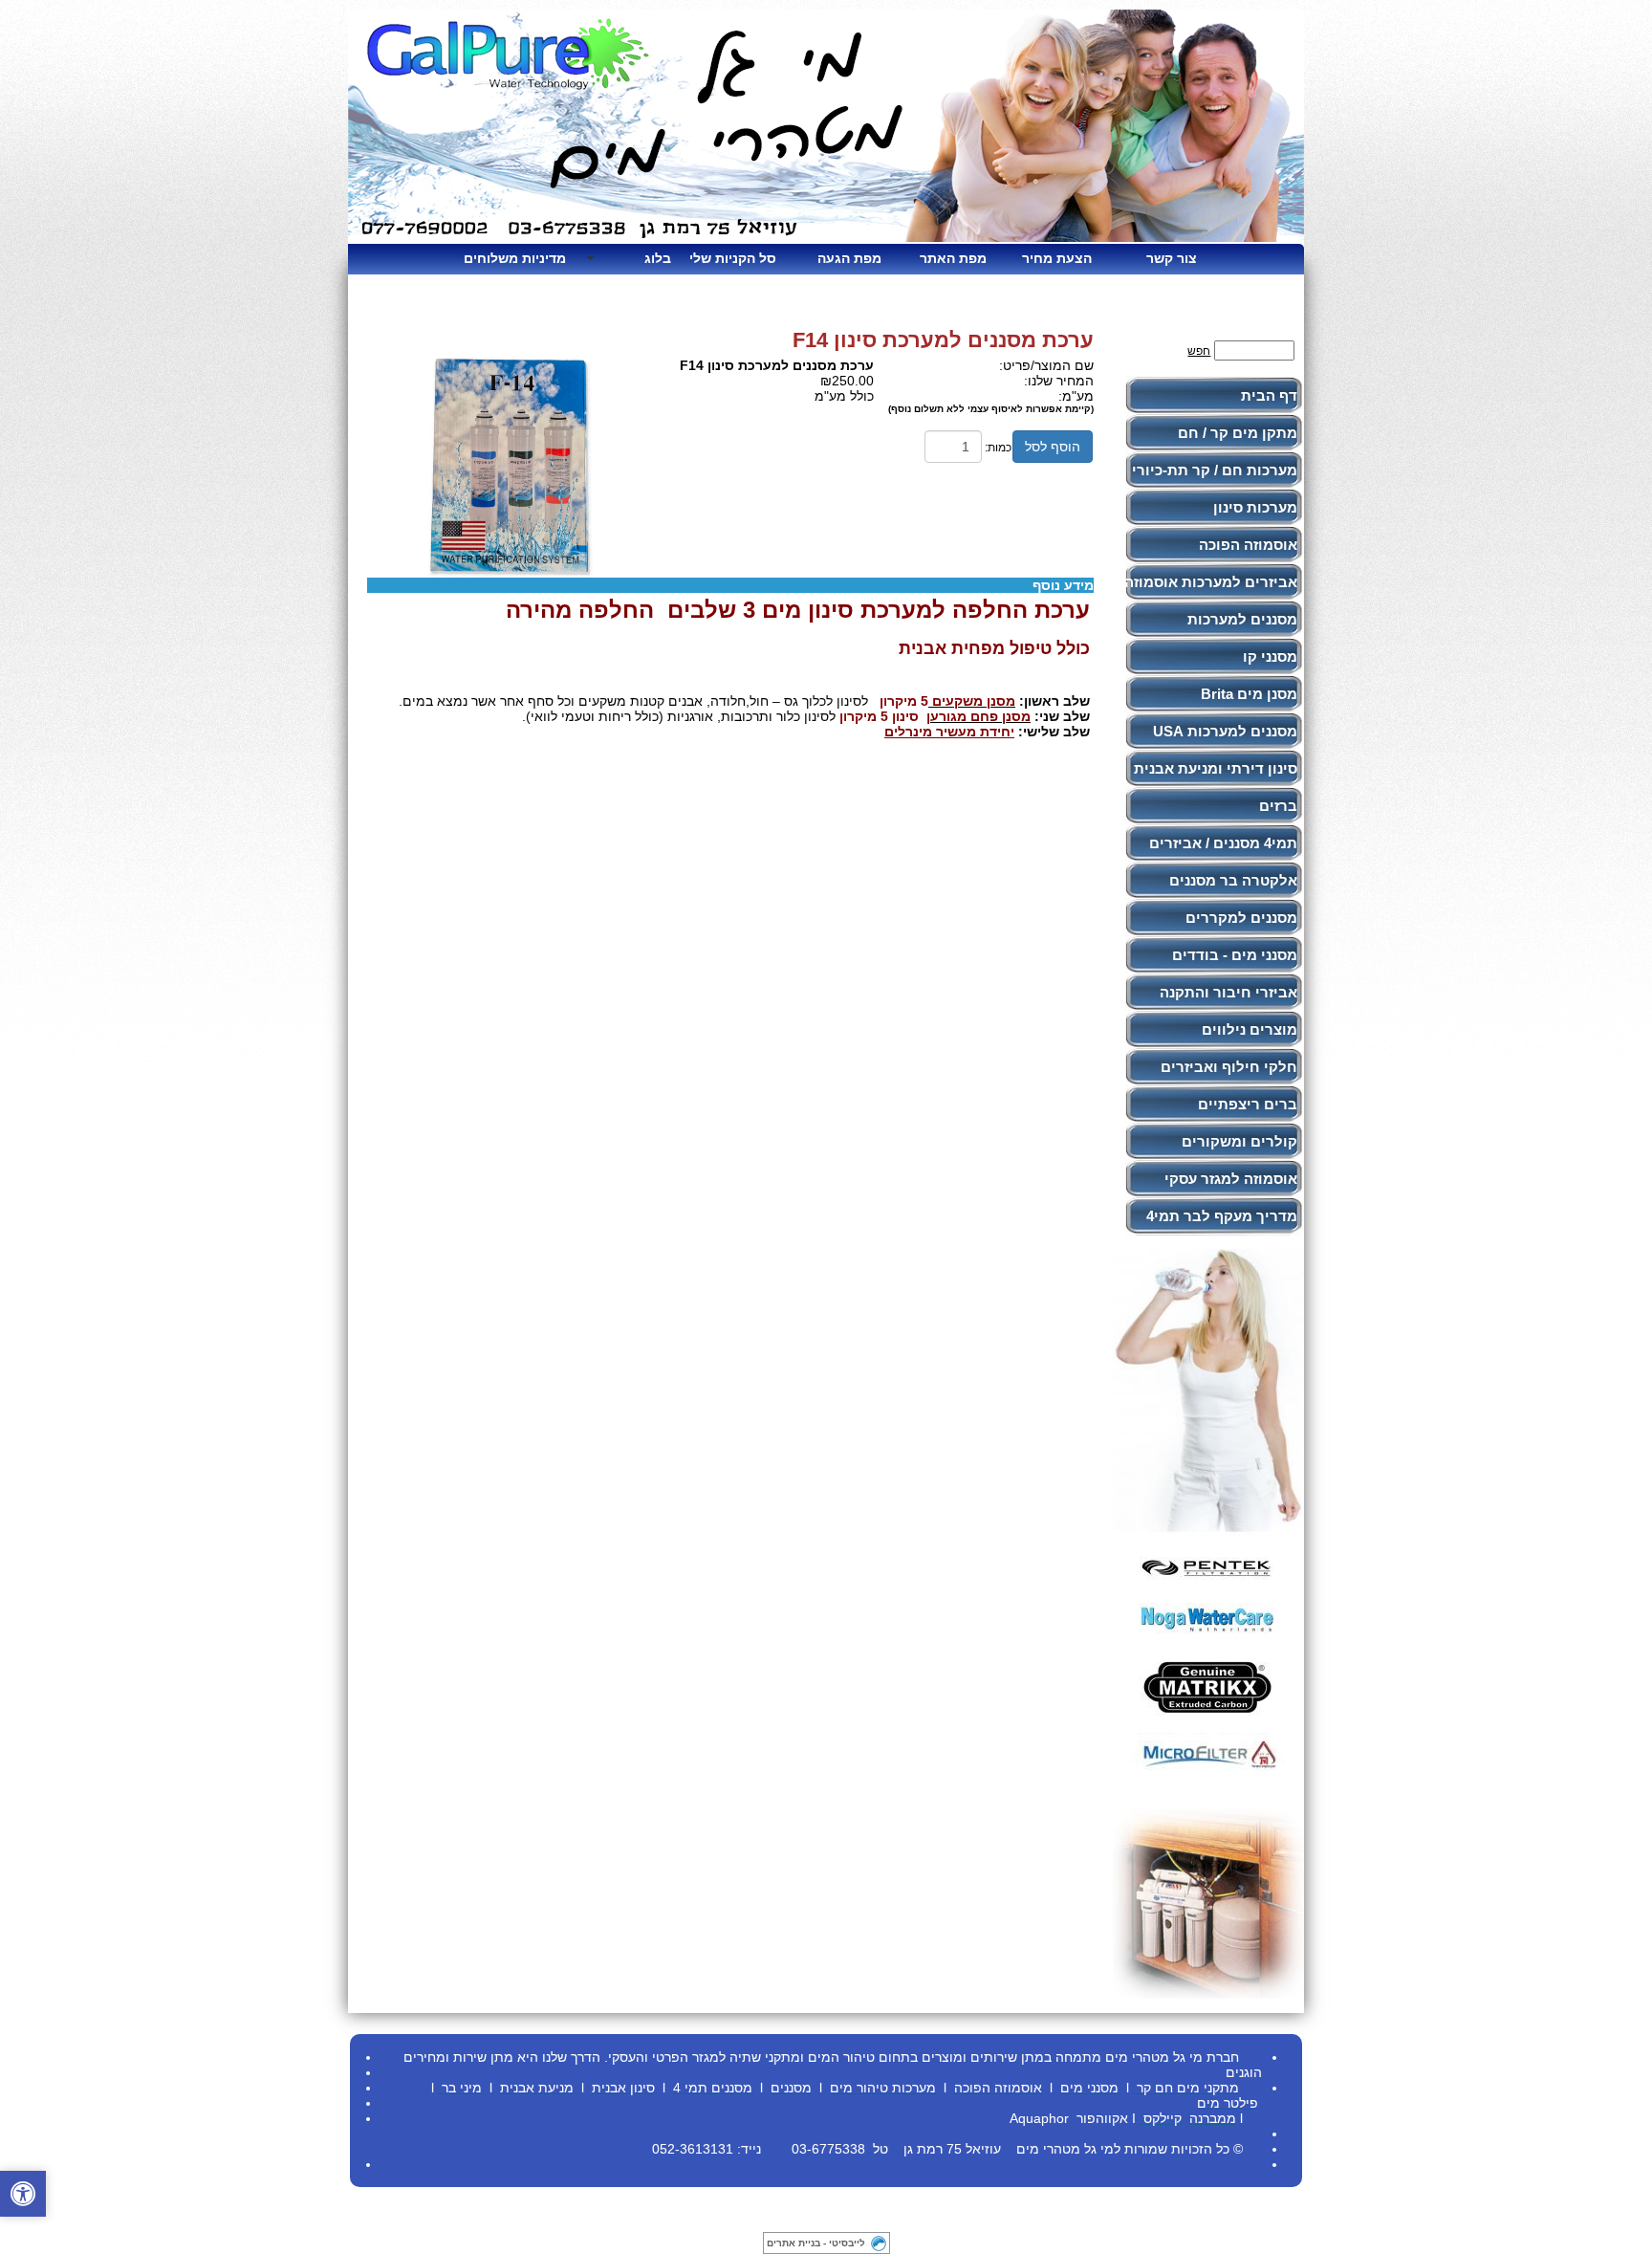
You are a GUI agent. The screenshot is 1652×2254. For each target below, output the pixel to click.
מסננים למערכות (1242, 619)
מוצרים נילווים (1250, 1029)
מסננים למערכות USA (1225, 731)
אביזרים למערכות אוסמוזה (1211, 582)
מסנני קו (1270, 657)
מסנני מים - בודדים (1235, 955)
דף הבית (1269, 395)
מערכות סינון (1255, 507)
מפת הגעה (849, 258)
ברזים (1278, 806)
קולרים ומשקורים (1239, 1141)
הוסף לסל (1053, 447)
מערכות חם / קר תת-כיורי (1215, 470)
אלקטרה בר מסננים (1233, 880)
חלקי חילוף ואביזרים (1229, 1067)
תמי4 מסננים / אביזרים (1223, 843)
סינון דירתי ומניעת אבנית (1216, 768)
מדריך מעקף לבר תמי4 (1222, 1216)
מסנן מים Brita (1249, 694)
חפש (1199, 351)
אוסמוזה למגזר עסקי (1231, 1179)
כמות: (998, 448)
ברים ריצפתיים (1248, 1104)
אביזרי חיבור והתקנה (1228, 992)
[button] (23, 2194)
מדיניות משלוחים (522, 258)
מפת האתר (953, 258)
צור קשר (1172, 258)
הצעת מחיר (1057, 258)
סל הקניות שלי (733, 258)
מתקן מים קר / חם (1238, 433)
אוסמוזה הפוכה (1248, 545)
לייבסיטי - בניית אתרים (816, 2243)
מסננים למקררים (1241, 918)
